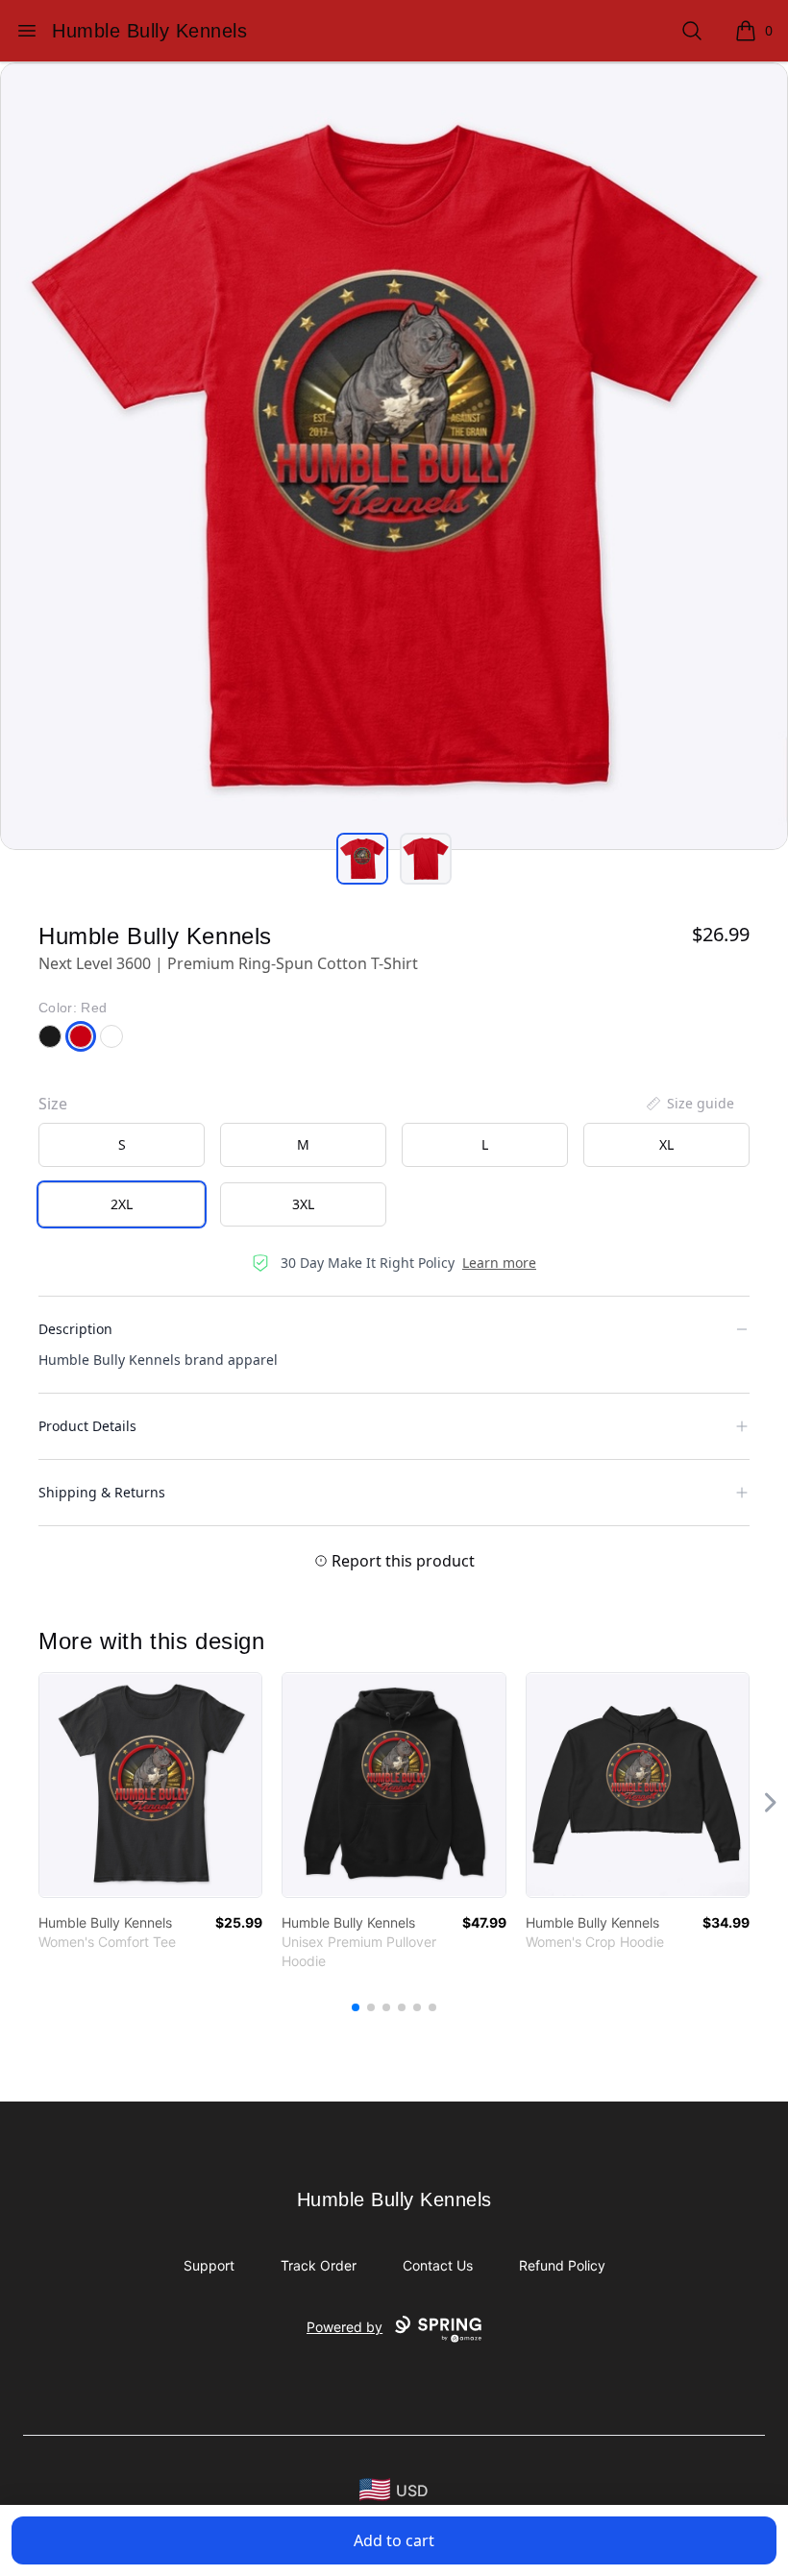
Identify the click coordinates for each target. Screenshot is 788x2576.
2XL (122, 1204)
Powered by (345, 2327)
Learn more (499, 1263)
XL (666, 1144)
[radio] (122, 1145)
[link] (150, 1785)
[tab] (362, 859)
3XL (303, 1204)
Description (75, 1329)
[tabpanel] (394, 456)
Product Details (87, 1426)
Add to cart (394, 2540)
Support (209, 2265)
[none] (689, 1104)
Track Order (319, 2265)
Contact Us (438, 2265)
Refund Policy (562, 2265)
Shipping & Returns (102, 1492)
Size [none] (53, 1104)
